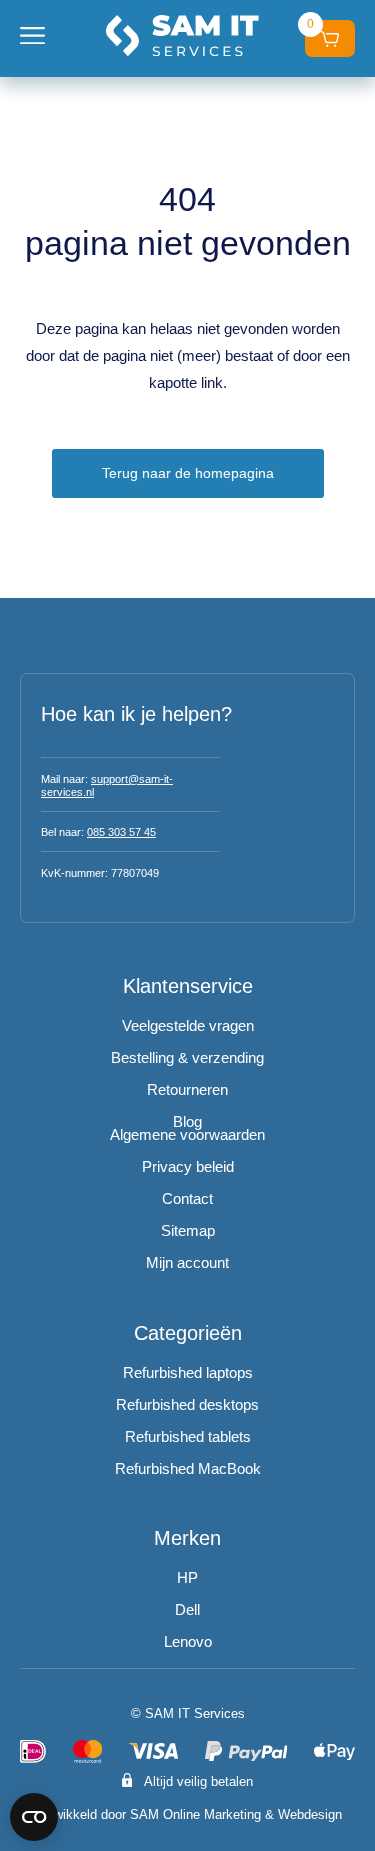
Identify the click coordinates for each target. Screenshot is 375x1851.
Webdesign (310, 1814)
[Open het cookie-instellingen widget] (34, 1817)
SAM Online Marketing (195, 1814)
